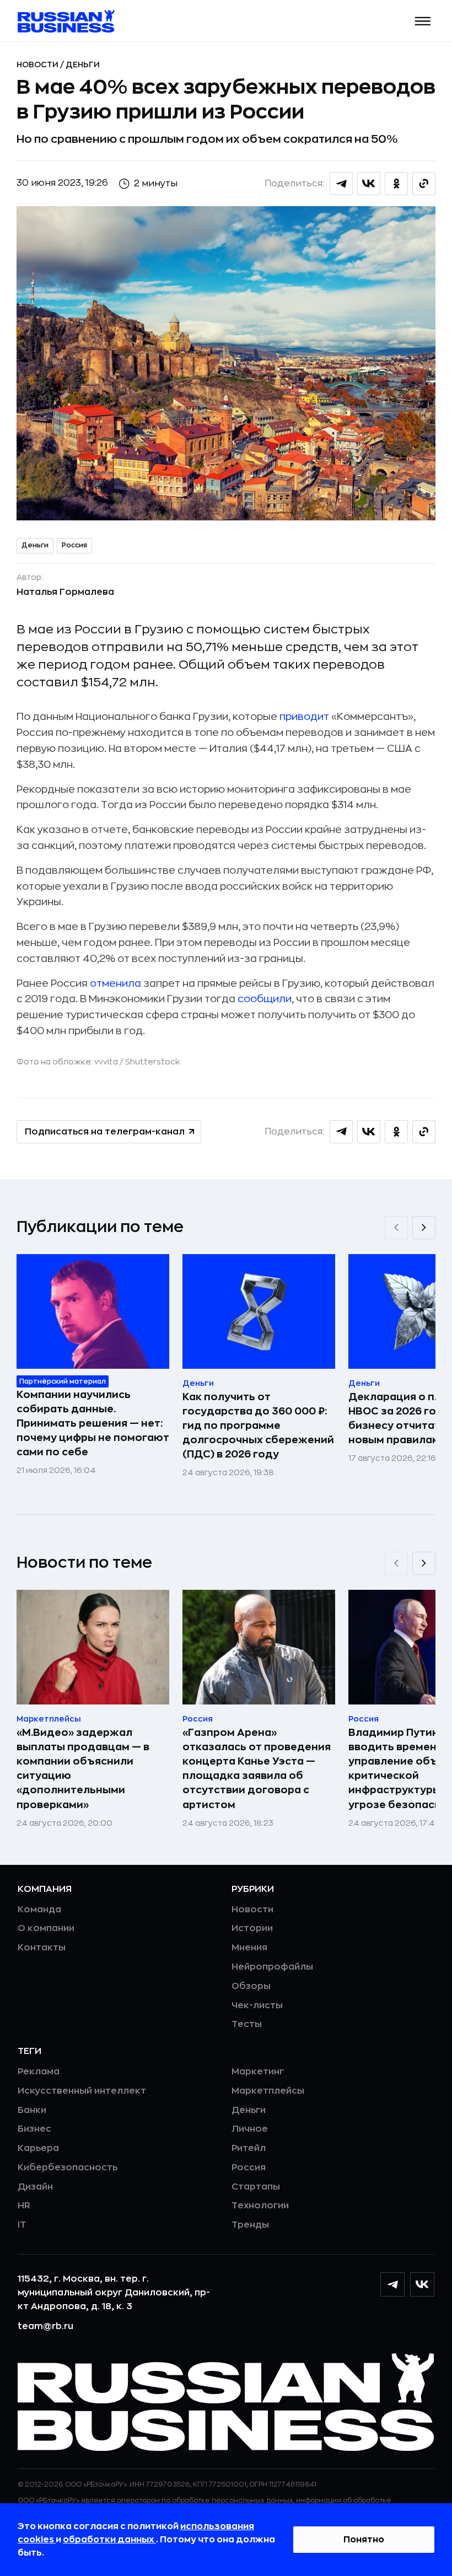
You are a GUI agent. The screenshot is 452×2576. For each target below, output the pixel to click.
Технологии (260, 2206)
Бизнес (34, 2129)
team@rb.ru (45, 2326)
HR (24, 2206)
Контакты (42, 1948)
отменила (115, 983)
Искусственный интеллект (82, 2091)
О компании (46, 1928)
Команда (39, 1910)
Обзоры (251, 1986)
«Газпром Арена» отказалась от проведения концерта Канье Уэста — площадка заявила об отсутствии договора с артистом (257, 1768)
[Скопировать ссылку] (424, 184)
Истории (252, 1928)
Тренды (250, 2225)
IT (22, 2225)
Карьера (38, 2148)
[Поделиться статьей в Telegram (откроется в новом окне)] (341, 184)
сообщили (265, 999)
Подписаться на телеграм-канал (105, 1132)
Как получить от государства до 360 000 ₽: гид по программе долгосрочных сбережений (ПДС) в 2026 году (258, 1426)
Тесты (247, 2024)
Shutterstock (152, 1062)
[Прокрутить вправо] (424, 1228)
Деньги (83, 64)
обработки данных (109, 2540)
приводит (304, 717)
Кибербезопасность (68, 2168)
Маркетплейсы (268, 2091)
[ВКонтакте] (422, 2284)
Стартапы (256, 2187)
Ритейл (249, 2148)
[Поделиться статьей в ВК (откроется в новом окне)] (369, 184)
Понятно (364, 2540)
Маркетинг (258, 2072)
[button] (423, 21)
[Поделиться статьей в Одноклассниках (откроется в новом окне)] (396, 184)
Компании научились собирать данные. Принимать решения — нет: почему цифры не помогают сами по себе (93, 1423)
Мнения (249, 1948)
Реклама (39, 2072)
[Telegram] (392, 2284)
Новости (38, 64)
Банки (32, 2110)
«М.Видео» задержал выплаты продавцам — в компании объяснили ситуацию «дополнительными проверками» (83, 1768)
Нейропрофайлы (272, 1967)
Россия (74, 545)
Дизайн (35, 2187)
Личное (250, 2129)
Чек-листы (257, 2005)
